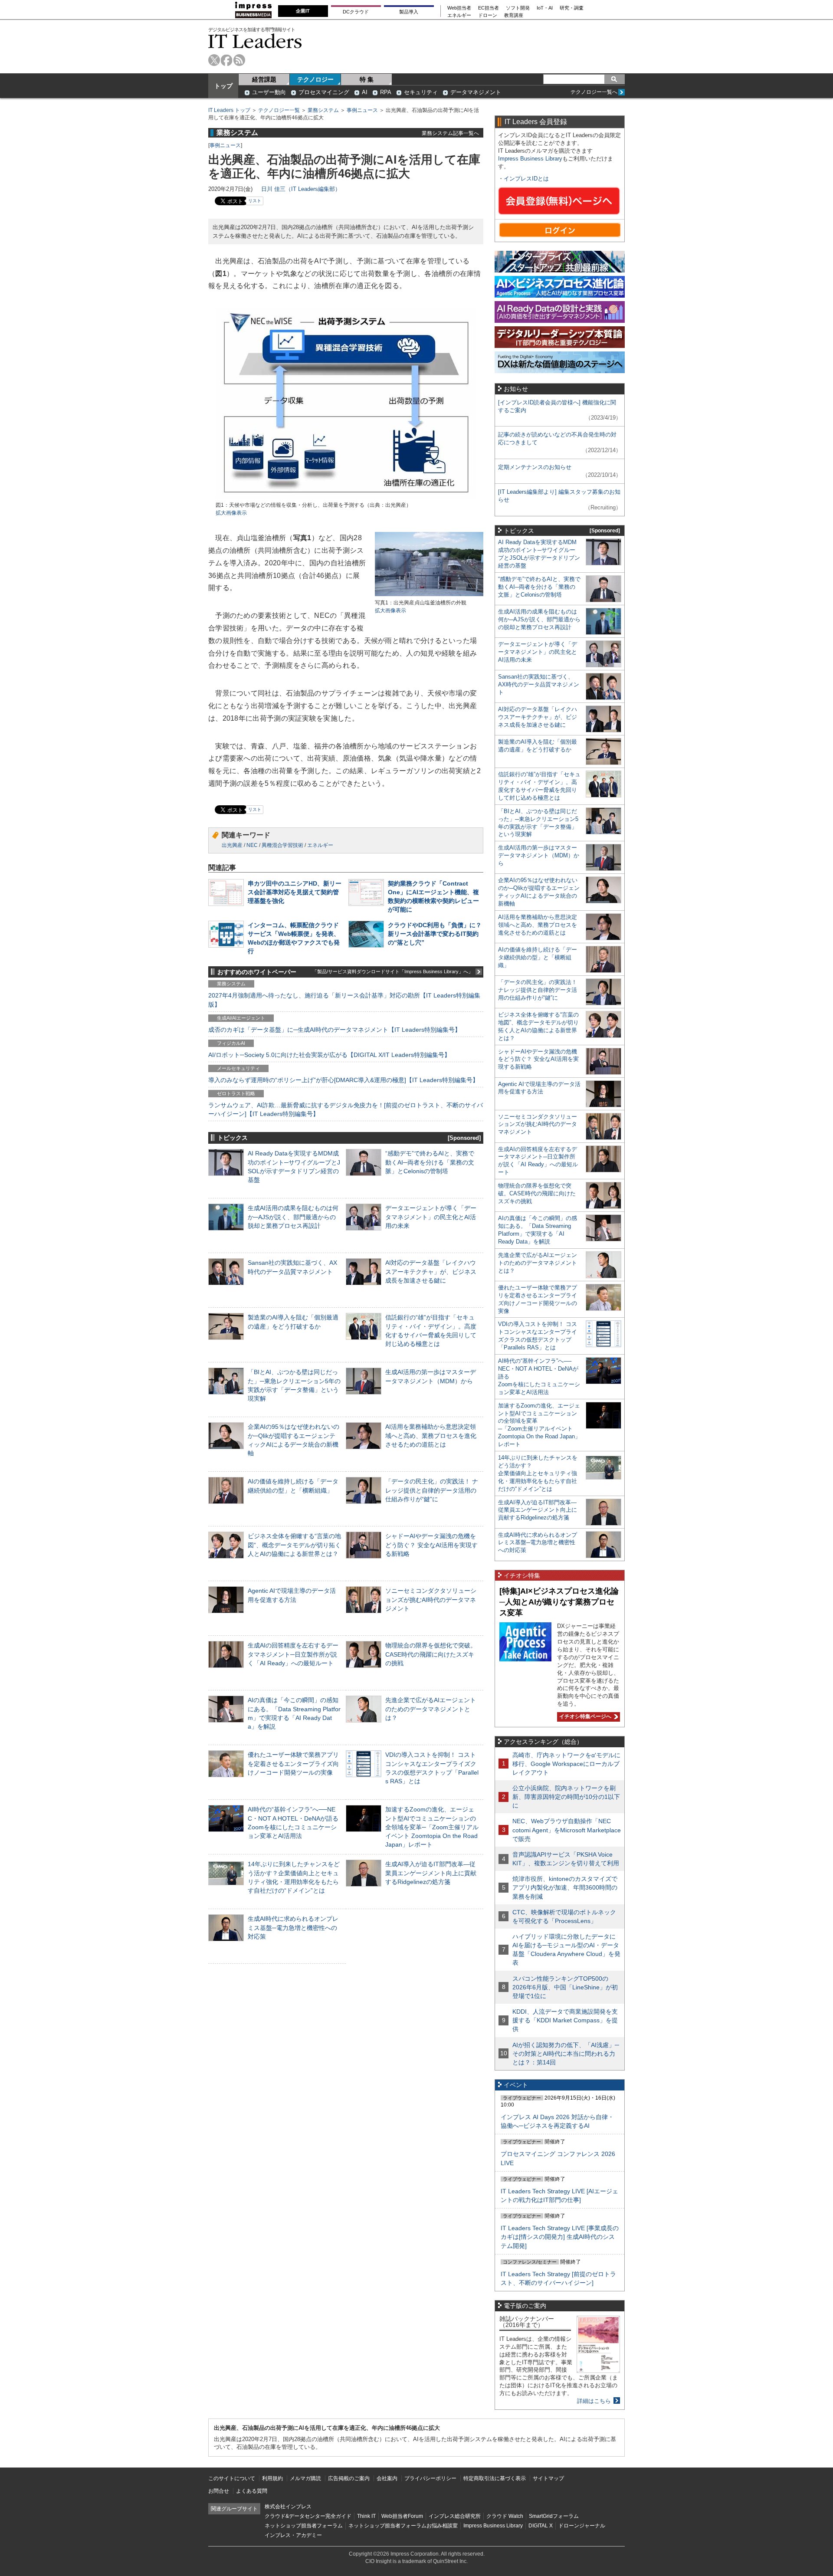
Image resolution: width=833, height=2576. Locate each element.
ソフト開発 (518, 8)
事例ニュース (362, 110)
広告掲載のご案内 (349, 2478)
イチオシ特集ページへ (584, 1716)
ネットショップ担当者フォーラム (304, 2526)
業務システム (323, 110)
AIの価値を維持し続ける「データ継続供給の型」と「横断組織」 (538, 957)
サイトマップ (548, 2478)
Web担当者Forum (402, 2516)
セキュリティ (421, 92)
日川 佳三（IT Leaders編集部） (301, 189)
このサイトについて (232, 2478)
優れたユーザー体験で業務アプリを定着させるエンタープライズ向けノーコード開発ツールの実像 (293, 1763)
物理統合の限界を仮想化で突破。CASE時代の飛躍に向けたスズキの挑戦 (431, 1654)
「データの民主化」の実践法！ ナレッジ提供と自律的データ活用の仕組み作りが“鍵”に (432, 1490)
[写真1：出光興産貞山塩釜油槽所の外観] (429, 595)
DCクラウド (356, 12)
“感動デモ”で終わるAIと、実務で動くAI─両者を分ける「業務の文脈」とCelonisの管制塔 (430, 1162)
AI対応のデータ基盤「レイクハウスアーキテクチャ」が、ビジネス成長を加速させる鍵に (431, 1271)
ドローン (488, 15)
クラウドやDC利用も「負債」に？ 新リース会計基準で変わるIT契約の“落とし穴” (435, 934)
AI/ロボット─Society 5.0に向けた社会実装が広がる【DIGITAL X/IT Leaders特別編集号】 (329, 1055)
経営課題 (264, 79)
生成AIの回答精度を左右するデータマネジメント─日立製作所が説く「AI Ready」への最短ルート (293, 1654)
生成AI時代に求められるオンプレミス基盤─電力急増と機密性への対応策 (293, 1927)
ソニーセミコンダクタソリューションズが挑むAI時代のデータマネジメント (431, 1599)
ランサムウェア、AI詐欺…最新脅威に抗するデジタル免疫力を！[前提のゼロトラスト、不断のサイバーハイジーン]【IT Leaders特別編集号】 (346, 1109)
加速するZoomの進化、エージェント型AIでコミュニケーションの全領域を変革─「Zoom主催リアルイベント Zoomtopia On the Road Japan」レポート (432, 1827)
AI (365, 92)
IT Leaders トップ (229, 110)
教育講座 (514, 15)
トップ (223, 86)
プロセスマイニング (324, 92)
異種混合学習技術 (282, 845)
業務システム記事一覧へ (450, 133)
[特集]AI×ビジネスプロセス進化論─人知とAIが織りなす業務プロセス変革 (559, 1602)
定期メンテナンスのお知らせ (535, 467)
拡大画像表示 (231, 513)
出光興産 (232, 845)
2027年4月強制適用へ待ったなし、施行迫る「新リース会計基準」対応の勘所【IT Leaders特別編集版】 (344, 1000)
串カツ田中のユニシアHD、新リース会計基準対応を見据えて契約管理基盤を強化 (295, 892)
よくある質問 (252, 2491)
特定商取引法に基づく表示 (495, 2478)
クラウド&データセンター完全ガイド (308, 2516)
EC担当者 (489, 8)
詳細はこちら (594, 2401)
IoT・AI (545, 8)
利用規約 (272, 2478)
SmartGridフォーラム (554, 2516)
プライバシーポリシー (430, 2478)
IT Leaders (255, 41)
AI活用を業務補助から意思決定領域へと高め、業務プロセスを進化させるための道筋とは (431, 1435)
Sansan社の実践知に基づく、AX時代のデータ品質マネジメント (539, 684)
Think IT (366, 2516)
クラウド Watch (505, 2516)
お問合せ (219, 2491)
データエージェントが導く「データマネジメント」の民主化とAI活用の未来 (431, 1217)
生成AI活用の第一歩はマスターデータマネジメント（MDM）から (539, 855)
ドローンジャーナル (582, 2526)
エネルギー (459, 15)
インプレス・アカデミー (293, 2535)
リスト (255, 201)
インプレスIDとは (526, 179)
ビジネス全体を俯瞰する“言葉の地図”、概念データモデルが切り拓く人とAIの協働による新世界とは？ (294, 1545)
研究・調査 (572, 8)
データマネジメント (476, 92)
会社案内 (387, 2478)
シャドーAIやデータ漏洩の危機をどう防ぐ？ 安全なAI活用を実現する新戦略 (431, 1545)
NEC (252, 845)
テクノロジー (315, 79)
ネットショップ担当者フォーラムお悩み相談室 (403, 2526)
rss (239, 60)
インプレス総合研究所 (455, 2516)
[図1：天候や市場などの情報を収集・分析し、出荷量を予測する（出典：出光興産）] (346, 497)
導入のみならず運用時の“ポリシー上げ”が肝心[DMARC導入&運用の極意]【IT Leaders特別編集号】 (343, 1080)
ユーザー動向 (269, 92)
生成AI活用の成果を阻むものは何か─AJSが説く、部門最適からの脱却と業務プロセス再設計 (293, 1217)
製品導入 (409, 12)
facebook (227, 60)
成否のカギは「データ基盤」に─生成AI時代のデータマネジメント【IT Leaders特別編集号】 (335, 1030)
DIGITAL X (541, 2526)
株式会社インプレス (288, 2507)
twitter (214, 60)
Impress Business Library (530, 159)
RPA (386, 92)
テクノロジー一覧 (279, 110)
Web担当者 (459, 8)
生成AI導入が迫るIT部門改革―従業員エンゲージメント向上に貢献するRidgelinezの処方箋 (431, 1873)
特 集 (367, 79)
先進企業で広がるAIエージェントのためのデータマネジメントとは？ (431, 1709)
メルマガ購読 (305, 2478)
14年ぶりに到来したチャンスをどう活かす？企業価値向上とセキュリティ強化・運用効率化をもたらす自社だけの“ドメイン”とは (538, 1473)
